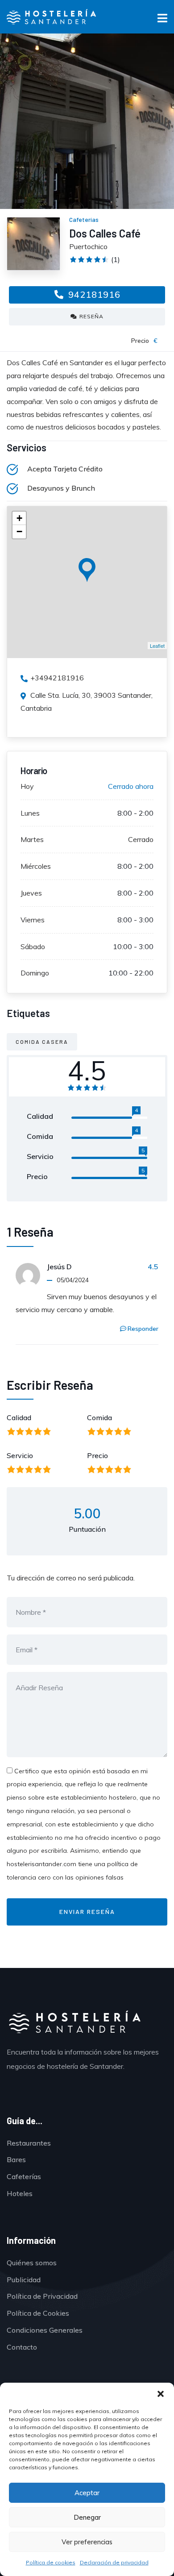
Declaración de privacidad (114, 2562)
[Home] (74, 2023)
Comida (99, 1417)
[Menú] (162, 20)
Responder (143, 1329)
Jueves (31, 893)
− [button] (19, 531)
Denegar (87, 2517)
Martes (32, 839)
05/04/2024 (73, 1280)
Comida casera (42, 1042)
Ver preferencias (87, 2542)
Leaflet (157, 646)
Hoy (27, 786)
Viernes (33, 920)
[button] (161, 2394)
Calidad (19, 1417)
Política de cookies (51, 2562)
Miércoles (36, 866)
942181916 (93, 294)
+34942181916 (57, 678)
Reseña (91, 316)
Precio (97, 1455)
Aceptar (87, 2493)
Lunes (30, 813)
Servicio (20, 1455)
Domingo (35, 973)
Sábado (33, 946)
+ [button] (19, 518)
